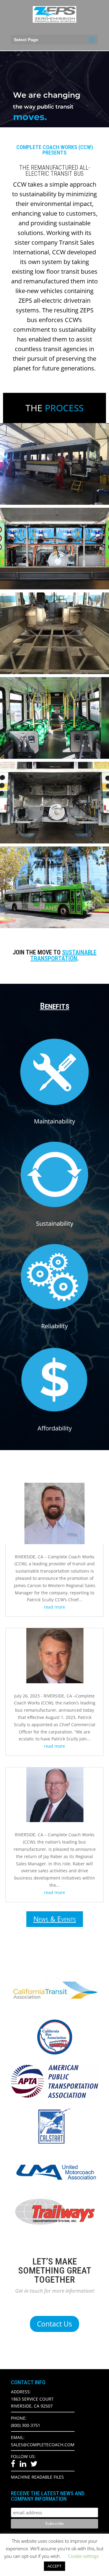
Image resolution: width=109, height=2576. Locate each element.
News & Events (55, 1919)
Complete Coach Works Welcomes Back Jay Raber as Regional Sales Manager (57, 1792)
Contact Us (54, 2324)
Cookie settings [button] (83, 2556)
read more (54, 1607)
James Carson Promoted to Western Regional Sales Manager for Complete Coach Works (58, 1510)
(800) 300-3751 (26, 2425)
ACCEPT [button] (54, 2566)
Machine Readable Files (37, 2477)
